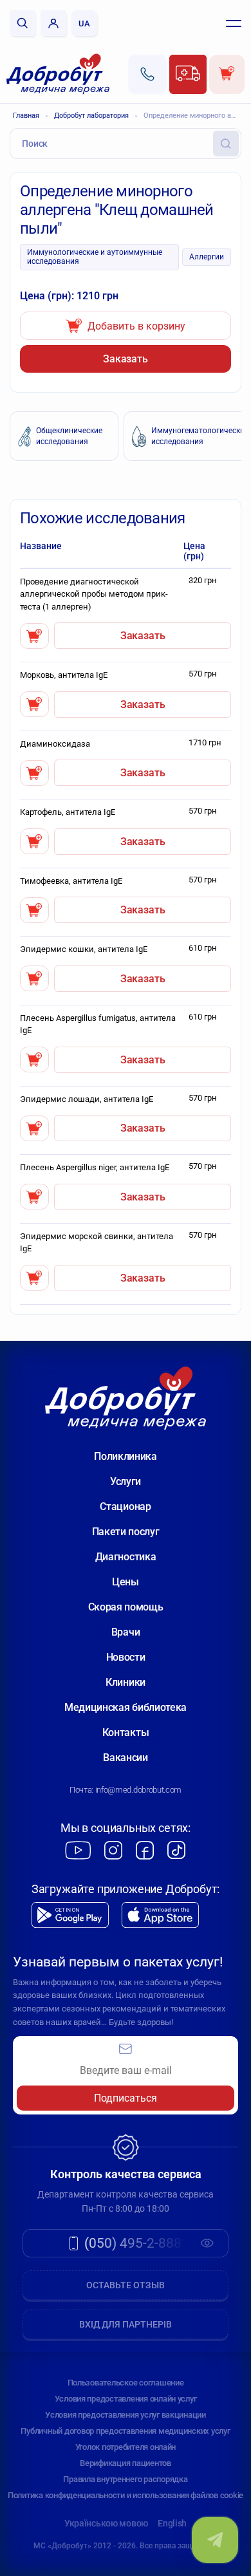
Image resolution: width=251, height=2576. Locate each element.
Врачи (126, 1632)
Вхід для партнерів (126, 2324)
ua (84, 23)
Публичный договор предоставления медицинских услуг (125, 2431)
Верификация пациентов (126, 2463)
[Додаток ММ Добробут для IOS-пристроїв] (160, 1915)
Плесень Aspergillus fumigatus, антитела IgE (98, 1024)
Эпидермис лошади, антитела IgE (87, 1099)
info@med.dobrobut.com (138, 1790)
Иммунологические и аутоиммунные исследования (95, 257)
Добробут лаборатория (91, 116)
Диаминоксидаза (55, 744)
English (172, 2523)
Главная (26, 116)
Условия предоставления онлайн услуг (126, 2399)
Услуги (126, 1481)
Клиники (126, 1682)
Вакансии (125, 1758)
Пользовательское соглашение (126, 2383)
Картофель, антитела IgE (68, 812)
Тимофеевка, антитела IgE (71, 881)
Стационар (125, 1507)
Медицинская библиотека (126, 1707)
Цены (126, 1582)
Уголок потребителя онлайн (126, 2447)
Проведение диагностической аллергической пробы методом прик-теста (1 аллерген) (94, 594)
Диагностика (126, 1557)
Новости (126, 1657)
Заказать (126, 359)
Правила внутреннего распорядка (125, 2479)
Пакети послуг (126, 1532)
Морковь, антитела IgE (64, 675)
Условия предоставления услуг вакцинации (126, 2415)
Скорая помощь (126, 1607)
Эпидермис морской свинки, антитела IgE (97, 1243)
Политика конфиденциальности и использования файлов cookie (126, 2495)
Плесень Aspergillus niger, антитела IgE (95, 1167)
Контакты (126, 1732)
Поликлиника (125, 1456)
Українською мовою (106, 2523)
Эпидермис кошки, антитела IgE (84, 949)
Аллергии (207, 257)
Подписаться (126, 2098)
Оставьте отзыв (126, 2285)
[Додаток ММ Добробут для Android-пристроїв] (70, 1915)
